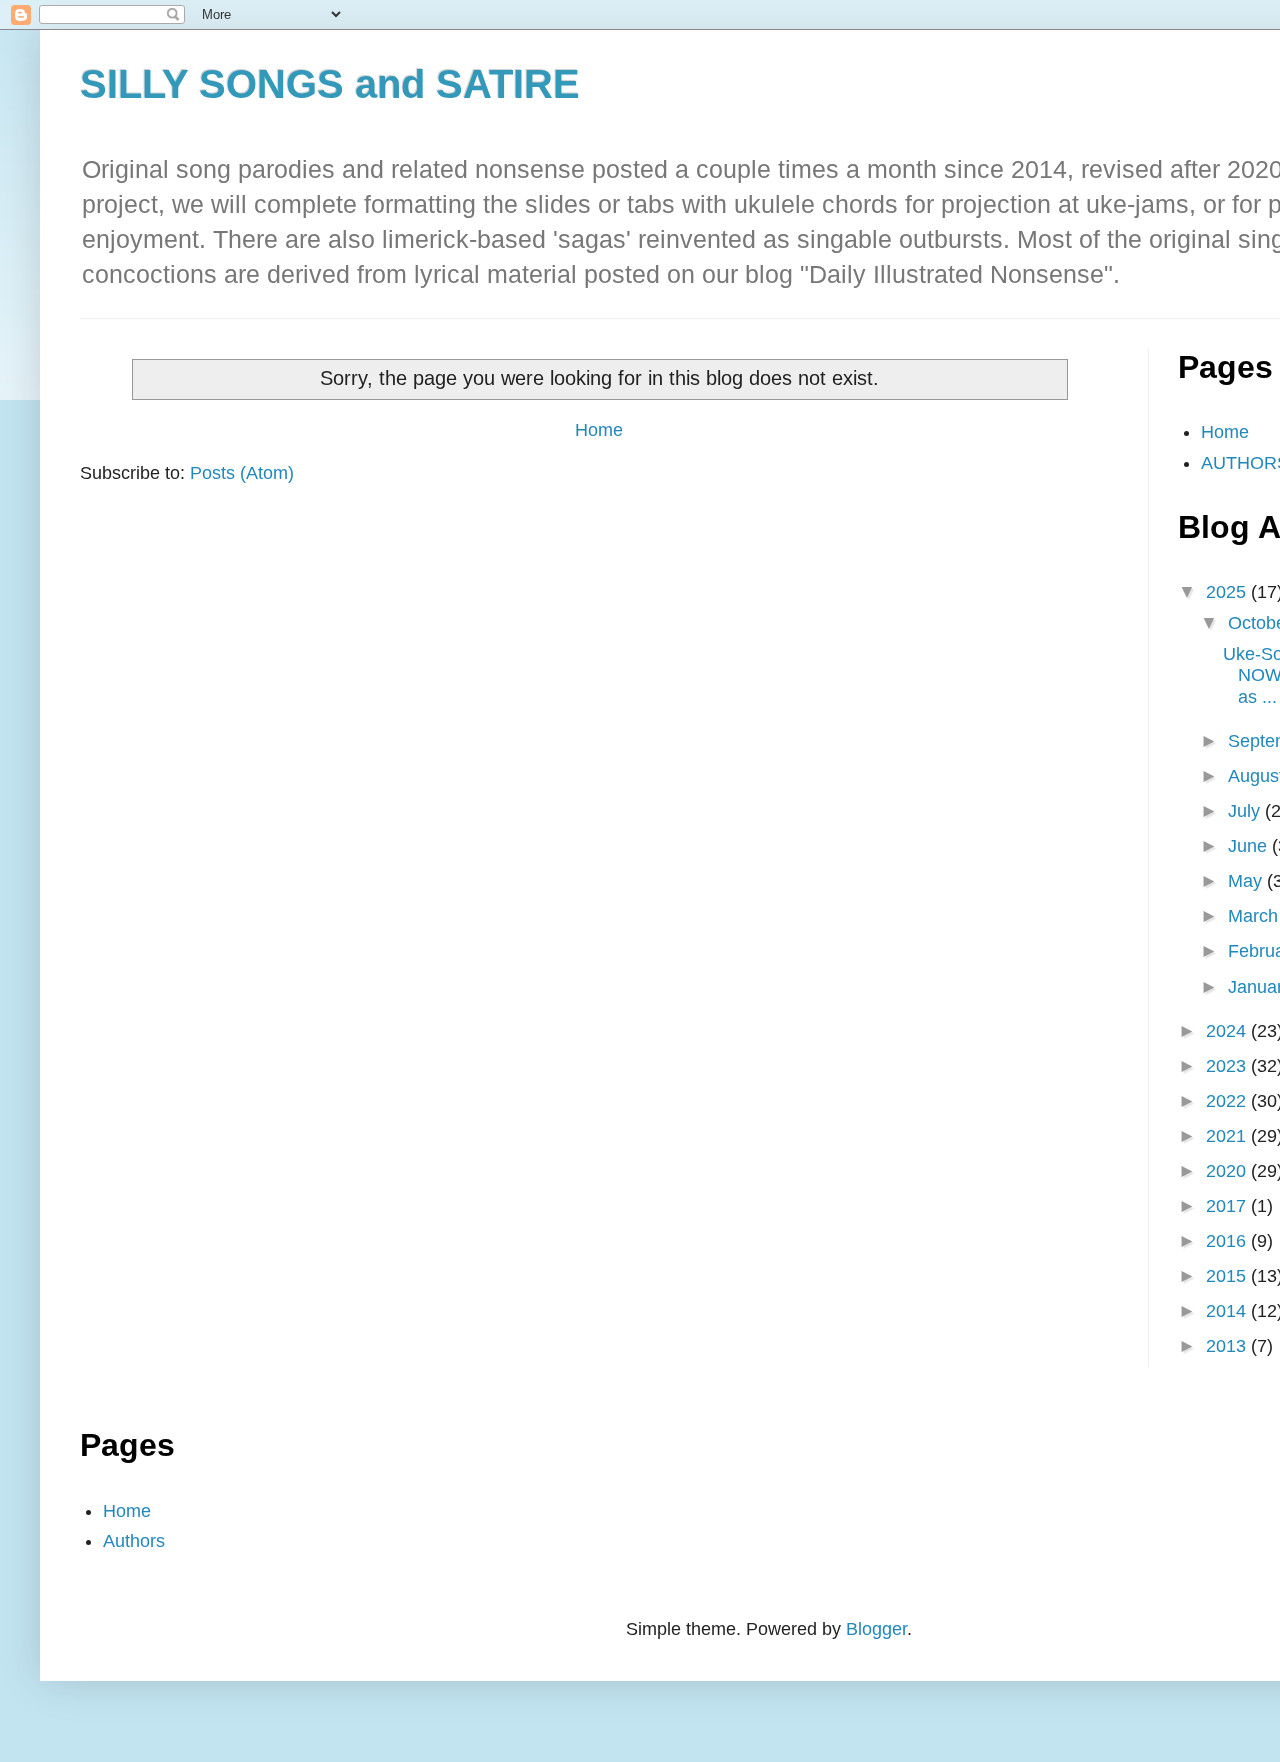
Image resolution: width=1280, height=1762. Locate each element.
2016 (1228, 1241)
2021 (1228, 1136)
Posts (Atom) (242, 473)
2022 (1228, 1101)
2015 (1228, 1276)
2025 (1228, 592)
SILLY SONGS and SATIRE (330, 84)
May (1247, 881)
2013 (1228, 1346)
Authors (134, 1541)
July (1246, 811)
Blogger (876, 1629)
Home (599, 430)
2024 (1228, 1031)
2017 (1228, 1206)
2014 (1228, 1311)
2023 (1228, 1066)
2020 (1228, 1171)
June (1250, 846)
